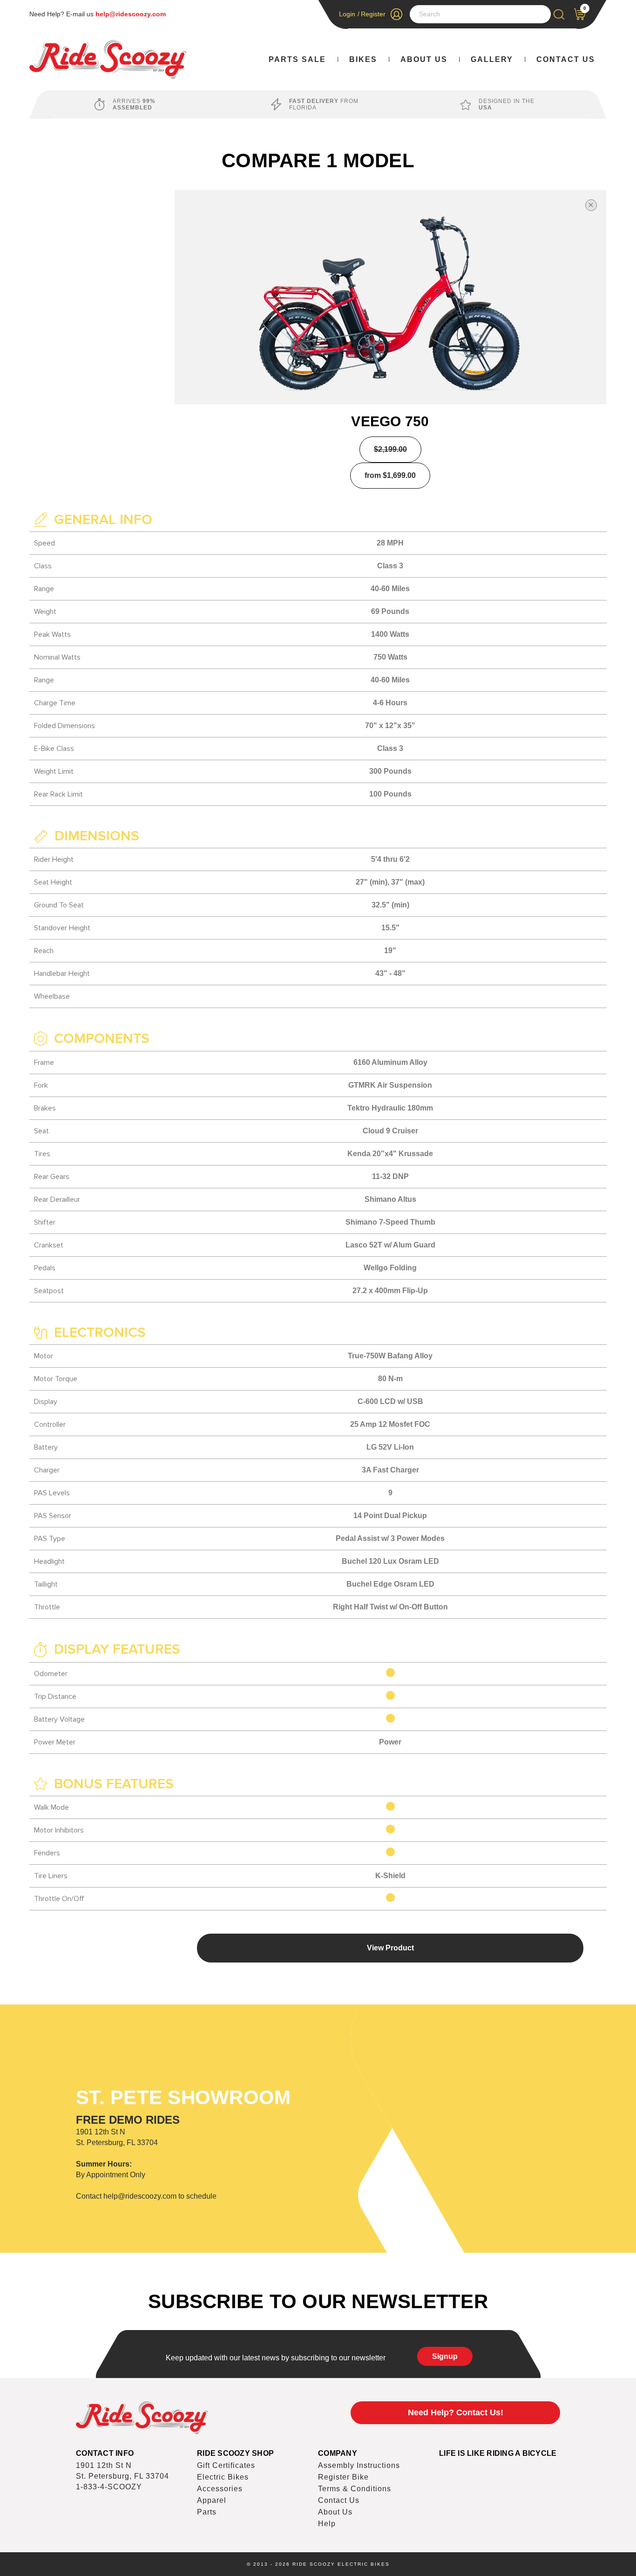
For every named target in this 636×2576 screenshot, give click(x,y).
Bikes (363, 59)
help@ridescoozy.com (131, 14)
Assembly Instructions (359, 2465)
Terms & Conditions (355, 2489)
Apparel (212, 2500)
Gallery (492, 59)
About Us (424, 59)
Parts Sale (297, 59)
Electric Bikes (223, 2477)
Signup (445, 2356)
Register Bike (343, 2477)
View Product (390, 1948)
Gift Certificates (226, 2465)
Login (347, 14)
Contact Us (566, 59)
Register (373, 14)
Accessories (220, 2489)
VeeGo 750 (390, 421)
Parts (207, 2512)
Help (327, 2524)
